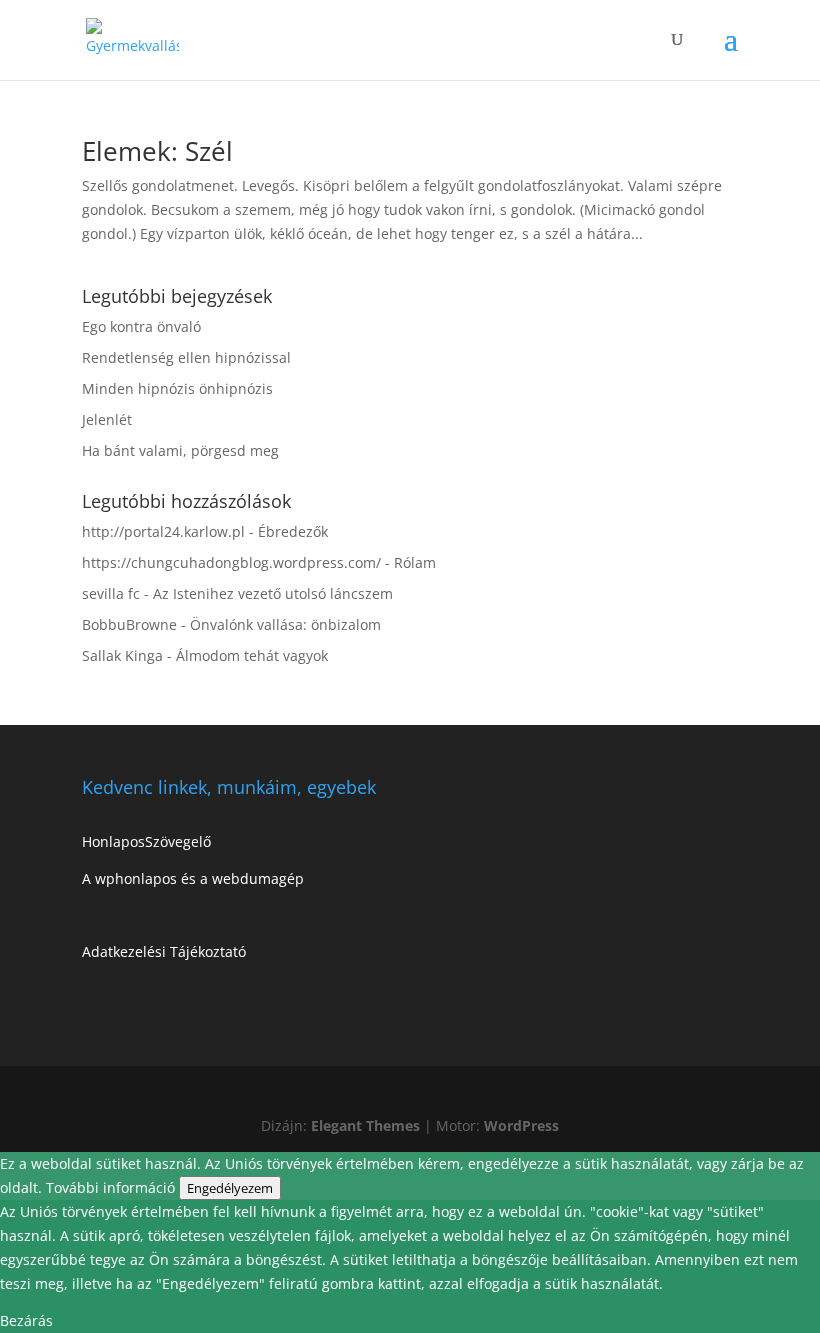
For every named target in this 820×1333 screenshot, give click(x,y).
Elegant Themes (365, 1125)
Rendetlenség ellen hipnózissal (186, 357)
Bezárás (26, 1320)
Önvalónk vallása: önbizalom (285, 624)
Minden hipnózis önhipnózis (177, 388)
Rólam (415, 562)
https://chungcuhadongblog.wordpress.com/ (231, 562)
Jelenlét (107, 419)
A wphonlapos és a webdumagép (193, 878)
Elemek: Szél (157, 151)
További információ (112, 1187)
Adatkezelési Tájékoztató (164, 951)
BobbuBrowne (129, 624)
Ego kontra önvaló (141, 326)
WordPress (521, 1125)
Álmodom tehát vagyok (252, 655)
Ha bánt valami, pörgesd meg (180, 450)
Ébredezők (293, 531)
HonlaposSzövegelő (146, 841)
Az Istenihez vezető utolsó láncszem (273, 593)
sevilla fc (111, 593)
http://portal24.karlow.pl (163, 531)
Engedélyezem (230, 1188)
